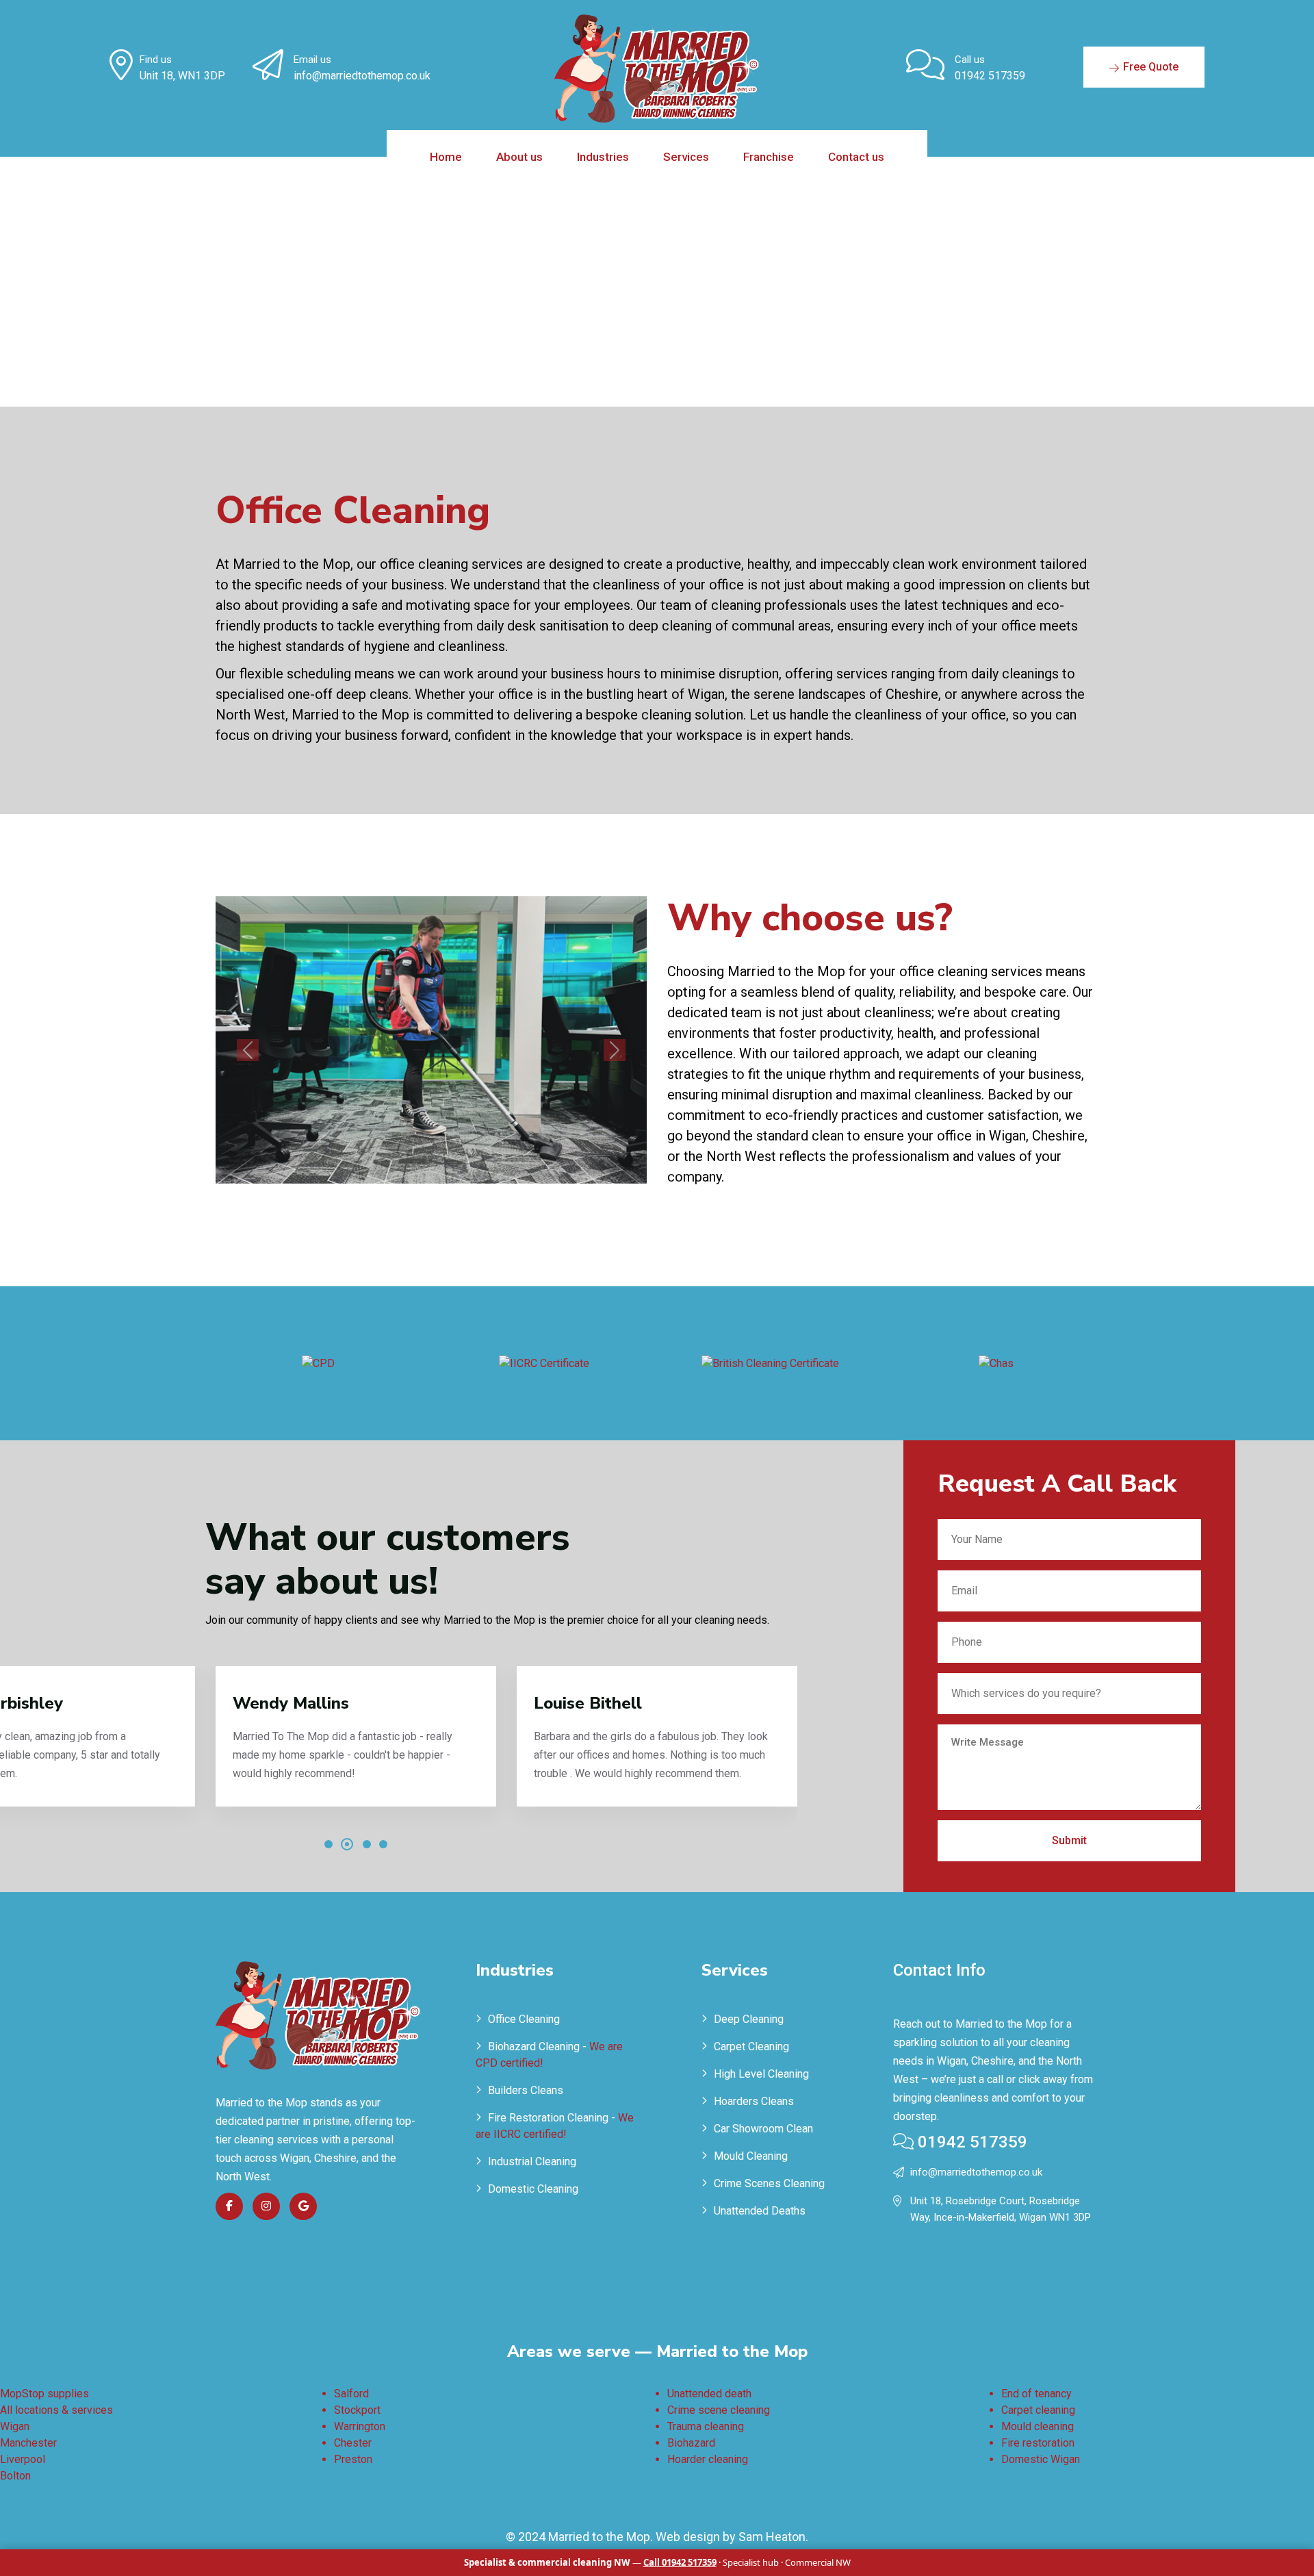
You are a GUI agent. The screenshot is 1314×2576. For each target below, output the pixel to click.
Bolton (15, 2476)
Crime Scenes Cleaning (769, 2183)
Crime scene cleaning (719, 2410)
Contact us (856, 157)
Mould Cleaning (751, 2156)
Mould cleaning (1038, 2426)
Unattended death (709, 2394)
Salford (351, 2394)
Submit (1069, 1840)
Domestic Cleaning (533, 2189)
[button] (328, 1844)
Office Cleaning (524, 2019)
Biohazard (691, 2443)
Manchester (28, 2443)
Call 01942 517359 (680, 2562)
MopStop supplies (44, 2394)
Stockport (357, 2410)
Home (446, 157)
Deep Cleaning (749, 2019)
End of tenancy (1036, 2394)
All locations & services (56, 2410)
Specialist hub (751, 2562)
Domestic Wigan (1041, 2459)
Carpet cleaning (1038, 2410)
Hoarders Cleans (754, 2101)
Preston (353, 2459)
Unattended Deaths (760, 2211)
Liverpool (23, 2459)
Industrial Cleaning (532, 2161)
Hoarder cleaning (708, 2459)
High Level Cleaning (761, 2074)
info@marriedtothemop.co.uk (362, 76)
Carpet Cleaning (751, 2046)
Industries (603, 157)
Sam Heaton (772, 2537)
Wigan (15, 2426)
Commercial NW (818, 2562)
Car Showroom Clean (763, 2129)
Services (686, 157)
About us (519, 157)
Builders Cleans (526, 2090)
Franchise (769, 157)
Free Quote (1149, 67)
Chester (353, 2443)
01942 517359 (990, 76)
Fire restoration (1038, 2443)
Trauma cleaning (706, 2426)
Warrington (360, 2426)
